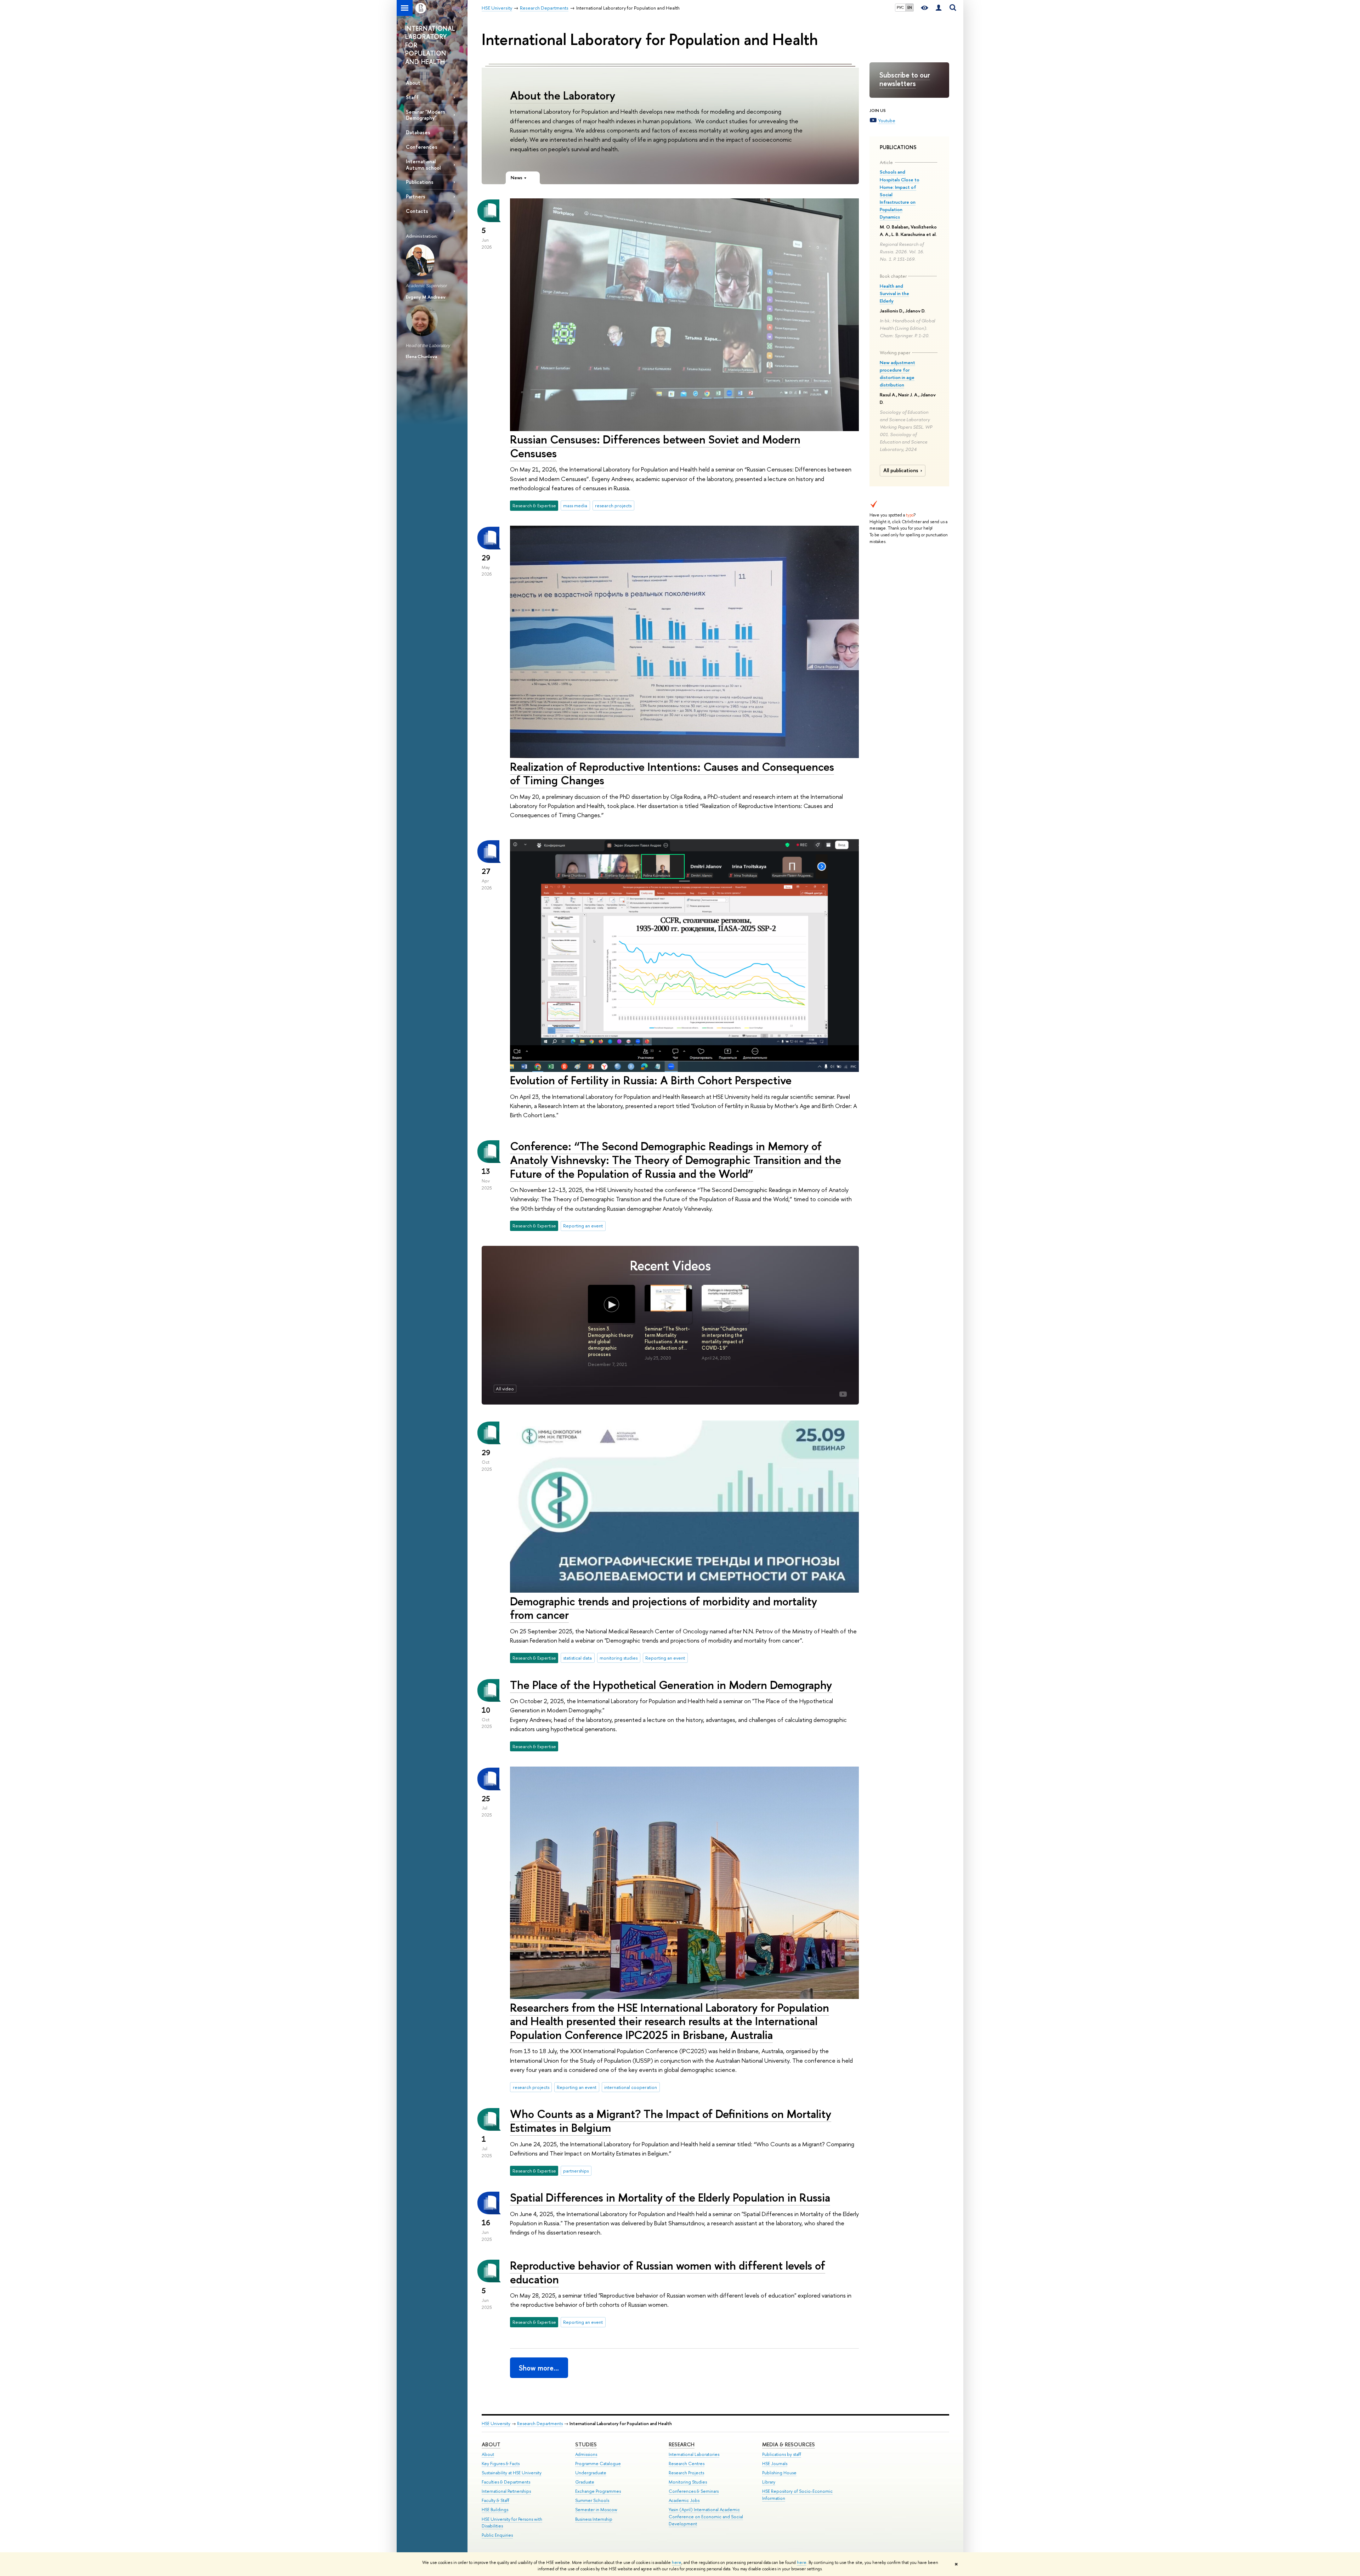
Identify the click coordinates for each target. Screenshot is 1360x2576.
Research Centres (687, 2464)
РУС (900, 7)
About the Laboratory (563, 95)
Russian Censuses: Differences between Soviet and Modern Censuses (655, 446)
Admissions (586, 2454)
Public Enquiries (497, 2535)
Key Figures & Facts (501, 2464)
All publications (901, 470)
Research (682, 2444)
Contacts (417, 211)
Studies (586, 2444)
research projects (613, 505)
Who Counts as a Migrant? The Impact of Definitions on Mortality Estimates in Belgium (671, 2121)
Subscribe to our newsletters (905, 79)
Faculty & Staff (495, 2500)
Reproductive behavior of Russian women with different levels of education (668, 2272)
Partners (416, 196)
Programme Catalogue (598, 2464)
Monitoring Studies (688, 2482)
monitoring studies (619, 1658)
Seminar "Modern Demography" (426, 115)
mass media (575, 505)
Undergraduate (591, 2473)
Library (769, 2482)
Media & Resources (789, 2444)
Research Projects (686, 2473)
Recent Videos (670, 1266)
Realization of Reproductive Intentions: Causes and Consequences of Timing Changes (672, 773)
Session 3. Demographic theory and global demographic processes (611, 1341)
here (677, 2563)
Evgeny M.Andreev (426, 297)
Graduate (585, 2482)
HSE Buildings (495, 2510)
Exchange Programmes (598, 2491)
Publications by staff (782, 2454)
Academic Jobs (684, 2500)
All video (505, 1389)
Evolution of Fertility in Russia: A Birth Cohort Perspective (651, 1080)
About (413, 83)
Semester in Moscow (596, 2510)
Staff (412, 97)
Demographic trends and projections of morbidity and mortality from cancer (664, 1608)
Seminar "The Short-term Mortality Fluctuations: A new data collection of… (667, 1338)
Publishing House (779, 2473)
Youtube (887, 120)
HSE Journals (775, 2464)
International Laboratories (694, 2454)
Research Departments (540, 2424)
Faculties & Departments (506, 2482)
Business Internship (594, 2519)
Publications (420, 182)
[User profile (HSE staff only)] (939, 8)
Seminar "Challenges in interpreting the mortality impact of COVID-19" (724, 1338)
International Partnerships (506, 2491)
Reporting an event (583, 1226)
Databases (418, 132)
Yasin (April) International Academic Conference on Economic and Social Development (706, 2517)
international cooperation (631, 2087)
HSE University (496, 2424)
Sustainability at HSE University (512, 2473)
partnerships (576, 2171)
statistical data (577, 1658)
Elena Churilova (421, 356)
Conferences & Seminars (694, 2491)
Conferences (422, 147)
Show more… (539, 2368)
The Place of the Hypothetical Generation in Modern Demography (671, 1685)
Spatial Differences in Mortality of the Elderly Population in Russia (670, 2197)
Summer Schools (592, 2500)
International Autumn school (423, 164)
